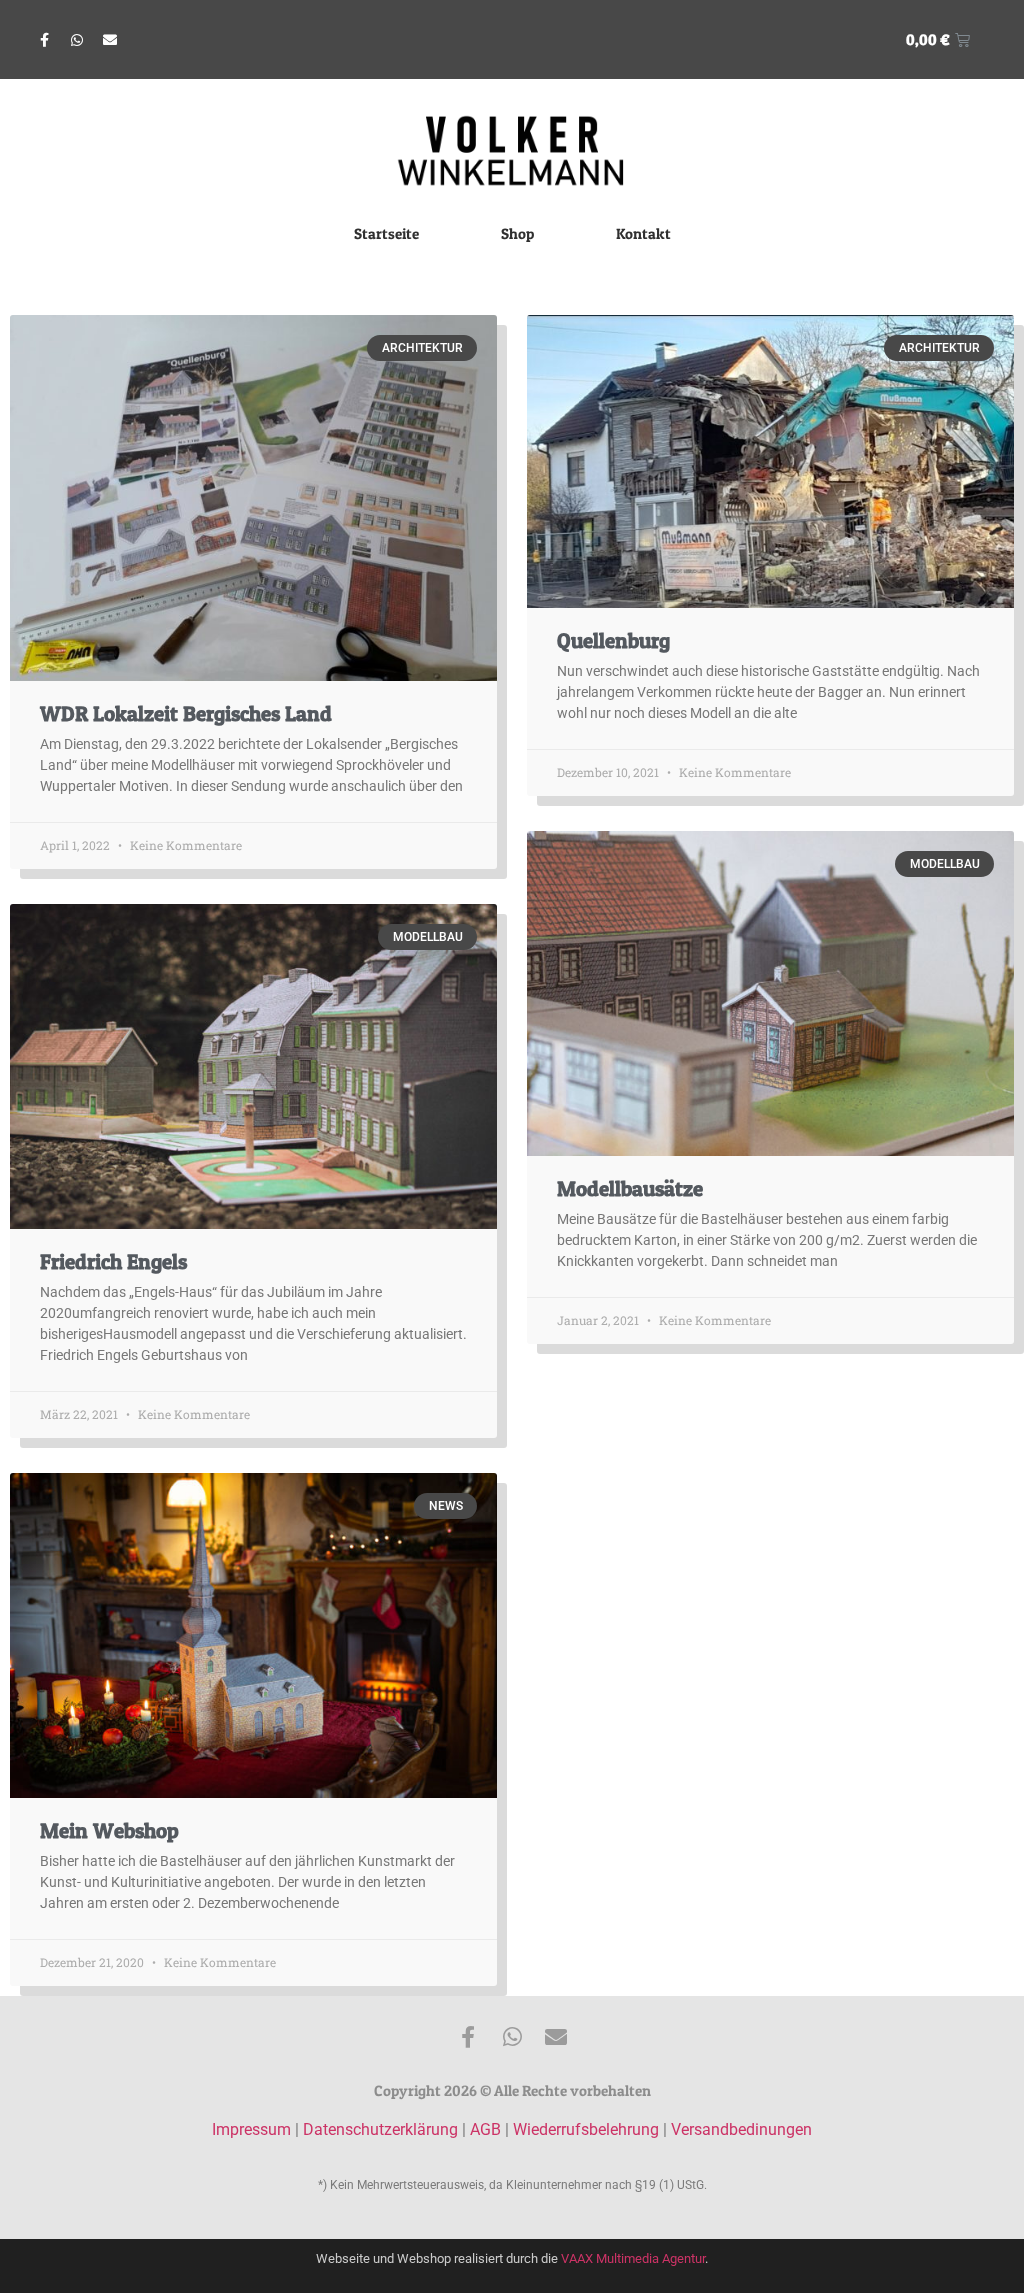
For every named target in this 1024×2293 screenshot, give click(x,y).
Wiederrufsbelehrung (586, 2129)
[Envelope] (110, 40)
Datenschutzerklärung (380, 2129)
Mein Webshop (109, 1830)
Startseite (386, 233)
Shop (517, 233)
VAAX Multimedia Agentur (633, 2258)
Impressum (251, 2129)
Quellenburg (613, 640)
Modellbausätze (630, 1188)
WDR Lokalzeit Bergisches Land (186, 713)
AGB (485, 2129)
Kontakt (643, 233)
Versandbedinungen (741, 2129)
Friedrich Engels (113, 1261)
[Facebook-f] (44, 40)
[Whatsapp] (77, 40)
